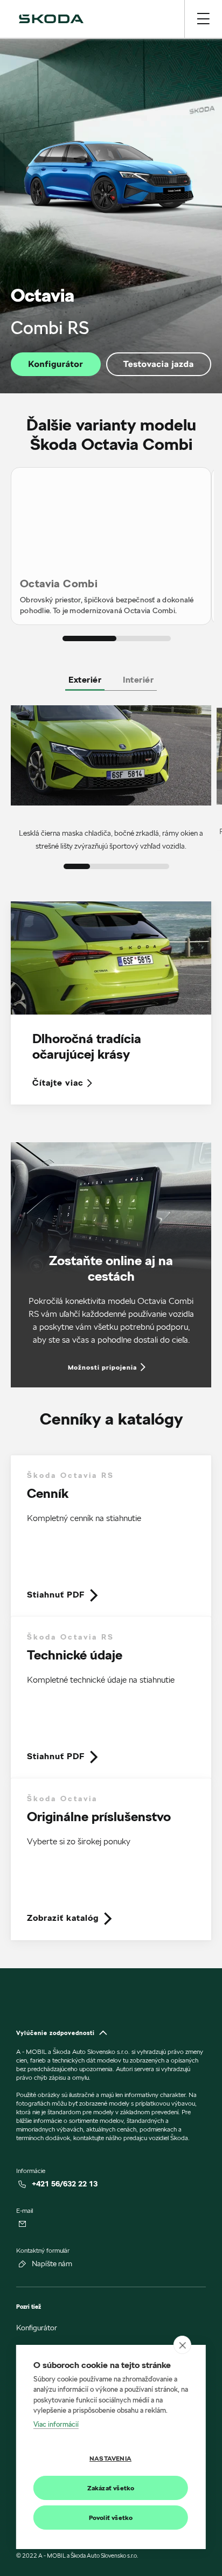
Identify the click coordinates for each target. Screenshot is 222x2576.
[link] (111, 1536)
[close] (182, 2345)
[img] (51, 19)
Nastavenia (110, 2458)
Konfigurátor (55, 364)
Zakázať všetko (111, 2488)
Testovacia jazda (159, 364)
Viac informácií (56, 2424)
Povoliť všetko (111, 2518)
